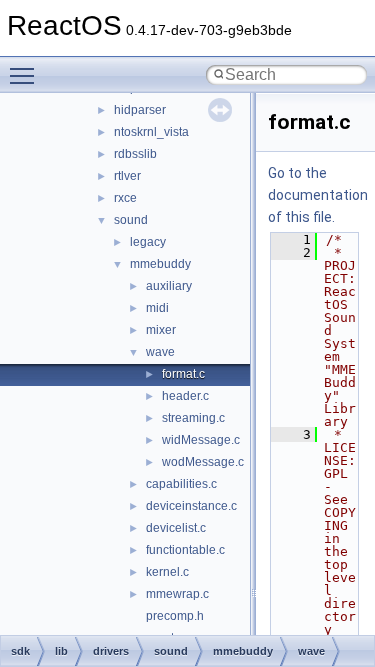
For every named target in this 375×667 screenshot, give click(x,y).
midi (157, 308)
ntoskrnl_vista (151, 132)
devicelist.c (176, 528)
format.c (183, 374)
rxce (125, 198)
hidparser (140, 110)
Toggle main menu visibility (26, 75)
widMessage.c (201, 440)
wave (160, 352)
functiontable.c (185, 550)
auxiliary (169, 286)
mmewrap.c (177, 594)
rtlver (127, 176)
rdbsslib (135, 154)
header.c (185, 396)
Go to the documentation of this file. (318, 195)
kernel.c (167, 572)
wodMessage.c (203, 462)
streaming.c (193, 418)
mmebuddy (160, 264)
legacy (148, 242)
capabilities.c (181, 484)
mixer (161, 330)
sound (131, 220)
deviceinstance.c (191, 506)
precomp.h (175, 616)
